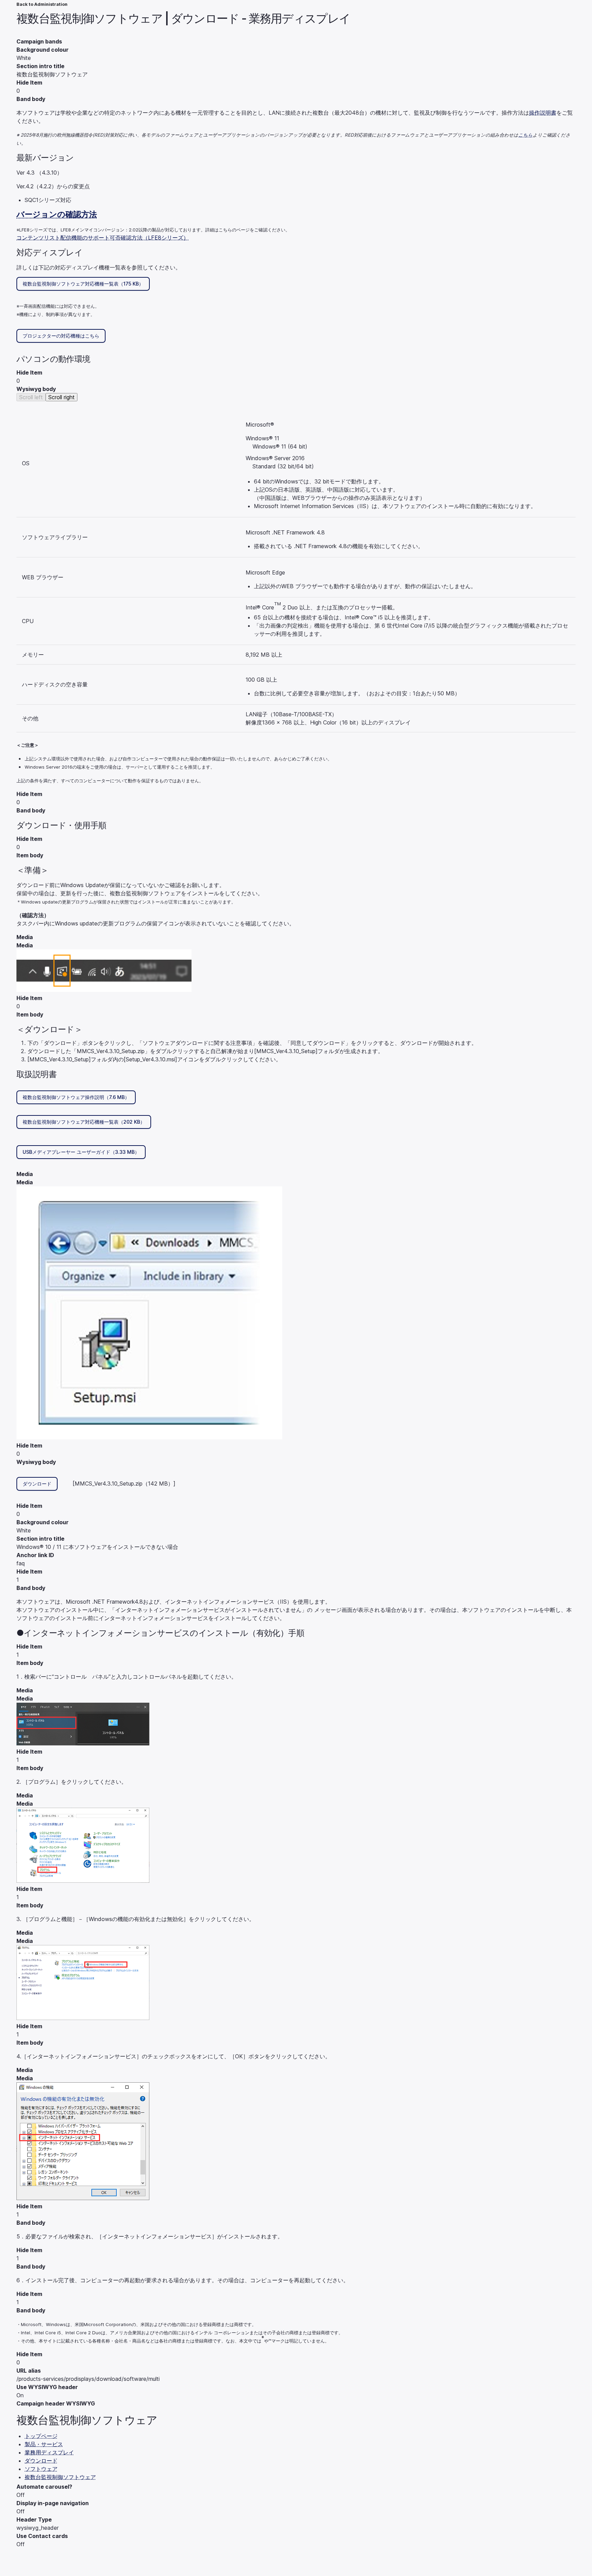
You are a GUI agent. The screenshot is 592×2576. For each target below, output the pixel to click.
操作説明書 (543, 113)
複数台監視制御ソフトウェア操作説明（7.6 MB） (76, 1097)
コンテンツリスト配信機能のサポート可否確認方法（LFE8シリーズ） (103, 238)
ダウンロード (37, 1484)
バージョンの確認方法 (57, 214)
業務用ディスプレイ (49, 2452)
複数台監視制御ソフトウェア (60, 2477)
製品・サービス (44, 2444)
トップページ (41, 2436)
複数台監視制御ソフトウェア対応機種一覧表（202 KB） (84, 1122)
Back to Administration (42, 4)
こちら (526, 135)
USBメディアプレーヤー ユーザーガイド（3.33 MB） (81, 1152)
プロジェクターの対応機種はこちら (61, 336)
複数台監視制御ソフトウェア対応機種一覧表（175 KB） (83, 284)
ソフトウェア (41, 2469)
